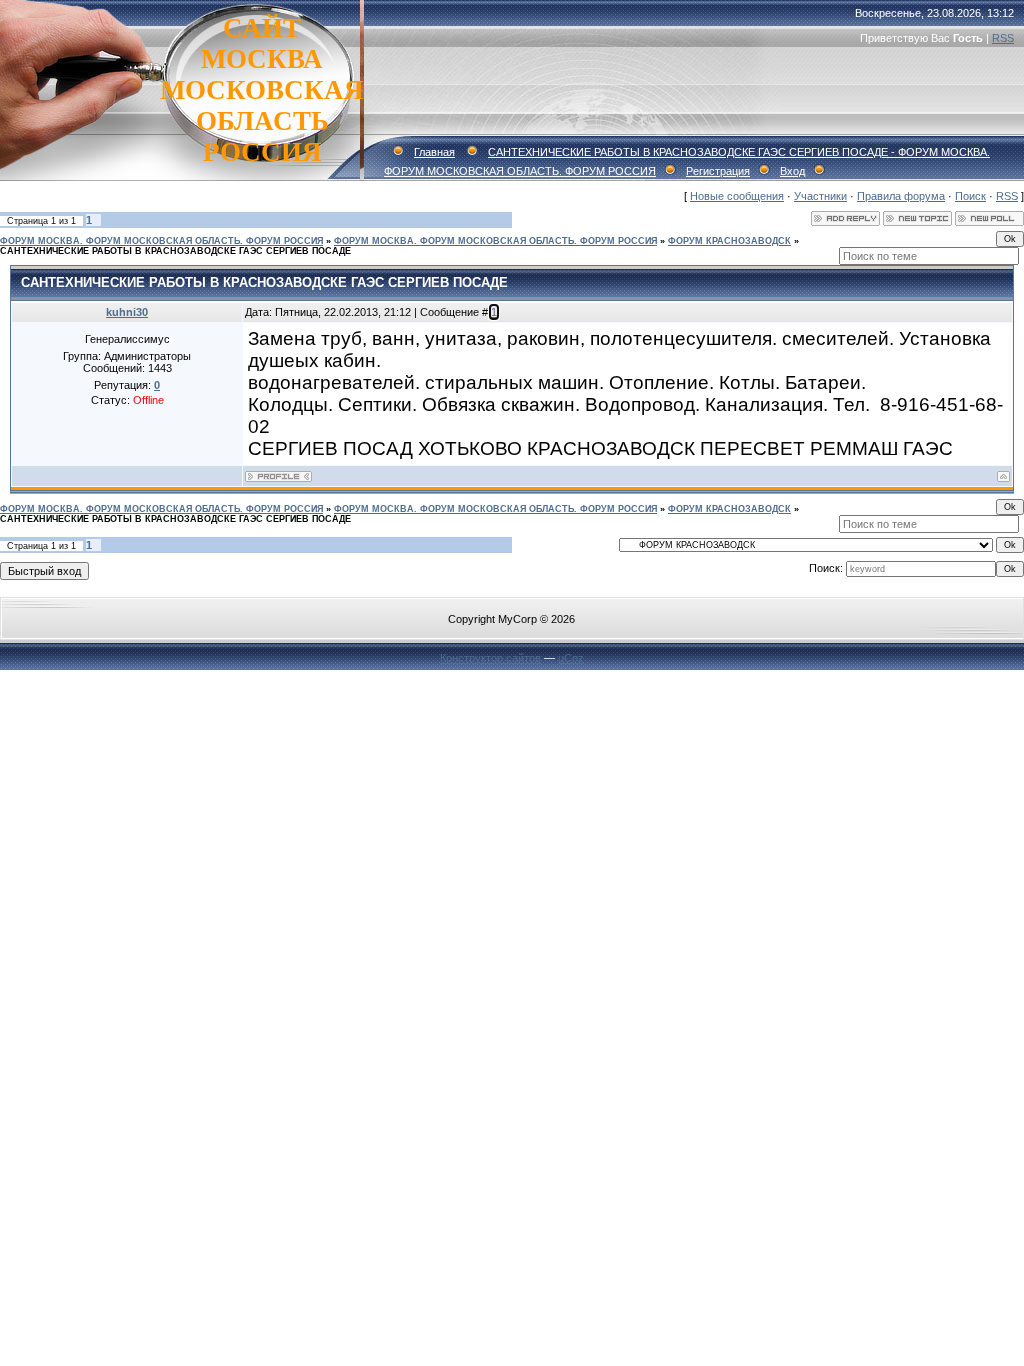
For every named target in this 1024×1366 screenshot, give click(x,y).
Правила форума (901, 196)
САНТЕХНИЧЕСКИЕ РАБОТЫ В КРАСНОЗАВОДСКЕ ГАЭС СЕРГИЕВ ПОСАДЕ (175, 251)
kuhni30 (127, 312)
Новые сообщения (737, 196)
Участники (820, 196)
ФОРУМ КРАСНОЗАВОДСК (729, 241)
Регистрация (718, 171)
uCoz (571, 658)
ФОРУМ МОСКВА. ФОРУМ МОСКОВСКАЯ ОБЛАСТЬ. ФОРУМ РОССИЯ (161, 241)
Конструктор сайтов (490, 658)
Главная (434, 152)
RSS (1003, 38)
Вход (792, 171)
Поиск (970, 196)
